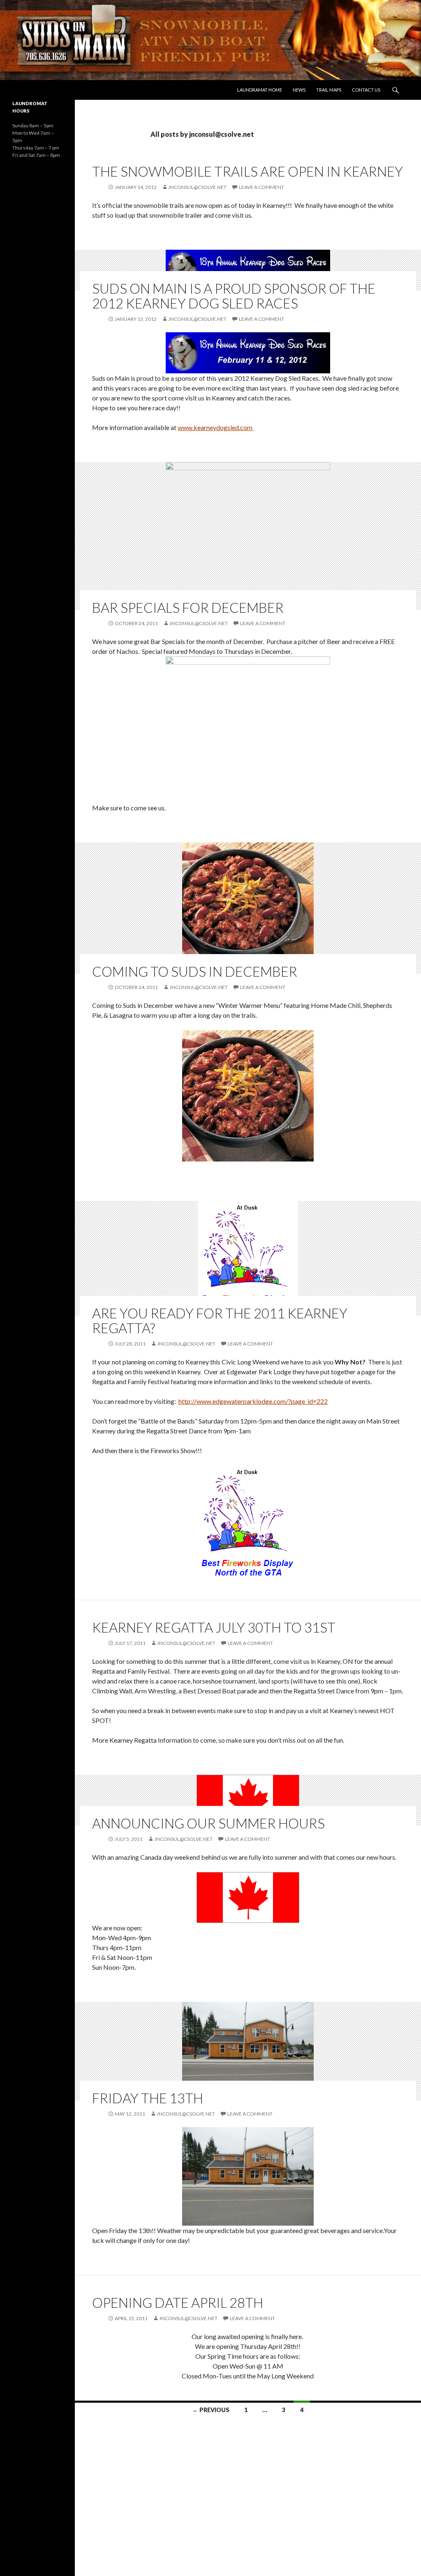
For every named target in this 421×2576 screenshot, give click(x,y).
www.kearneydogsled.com (216, 427)
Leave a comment (261, 187)
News (299, 90)
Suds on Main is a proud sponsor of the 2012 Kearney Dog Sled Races (234, 296)
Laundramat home (260, 90)
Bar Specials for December (188, 607)
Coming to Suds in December (195, 971)
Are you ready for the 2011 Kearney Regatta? (220, 1320)
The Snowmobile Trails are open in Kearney (248, 171)
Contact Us (366, 90)
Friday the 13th (148, 2098)
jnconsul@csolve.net (197, 187)
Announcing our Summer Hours (208, 1823)
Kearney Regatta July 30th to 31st (214, 1627)
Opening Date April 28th (178, 2302)
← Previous (211, 2410)
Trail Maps (329, 90)
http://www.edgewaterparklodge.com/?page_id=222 (253, 1401)
